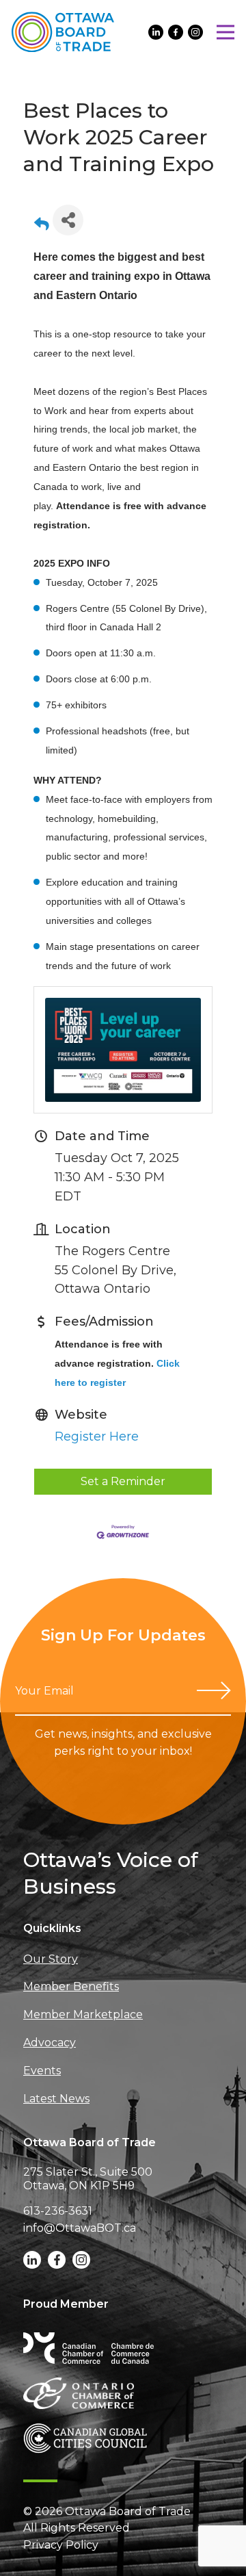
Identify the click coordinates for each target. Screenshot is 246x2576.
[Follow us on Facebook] (176, 32)
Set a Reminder (123, 1481)
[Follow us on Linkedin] (156, 32)
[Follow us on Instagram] (195, 32)
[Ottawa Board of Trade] (63, 32)
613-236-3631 (58, 2211)
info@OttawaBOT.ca (80, 2228)
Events (42, 2071)
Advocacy (50, 2043)
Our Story (51, 1959)
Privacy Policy (61, 2545)
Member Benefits (71, 1986)
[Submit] (214, 1690)
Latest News (56, 2099)
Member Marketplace (83, 2014)
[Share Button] (68, 220)
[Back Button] (42, 224)
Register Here (97, 1437)
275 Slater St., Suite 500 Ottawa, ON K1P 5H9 (88, 2179)
